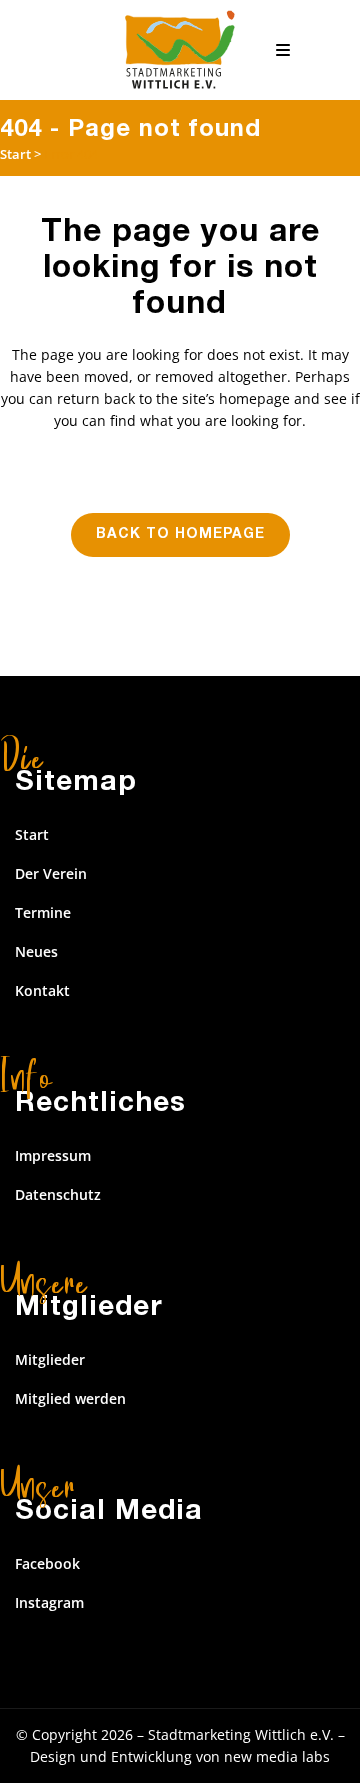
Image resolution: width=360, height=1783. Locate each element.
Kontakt (42, 990)
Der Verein (51, 873)
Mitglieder (50, 1359)
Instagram (49, 1602)
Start (15, 154)
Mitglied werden (70, 1398)
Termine (43, 912)
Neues (36, 951)
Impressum (53, 1155)
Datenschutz (58, 1194)
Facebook (47, 1563)
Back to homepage (180, 535)
